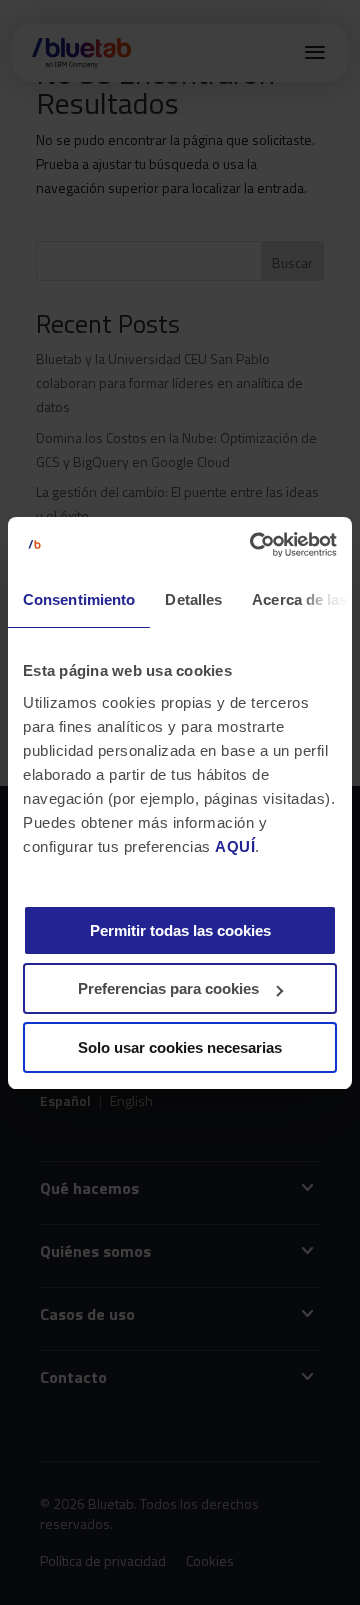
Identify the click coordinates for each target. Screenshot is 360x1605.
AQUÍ (235, 846)
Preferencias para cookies (168, 988)
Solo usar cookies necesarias (180, 1047)
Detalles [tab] (193, 599)
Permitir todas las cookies (180, 930)
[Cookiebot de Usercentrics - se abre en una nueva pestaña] (254, 545)
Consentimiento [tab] (79, 599)
